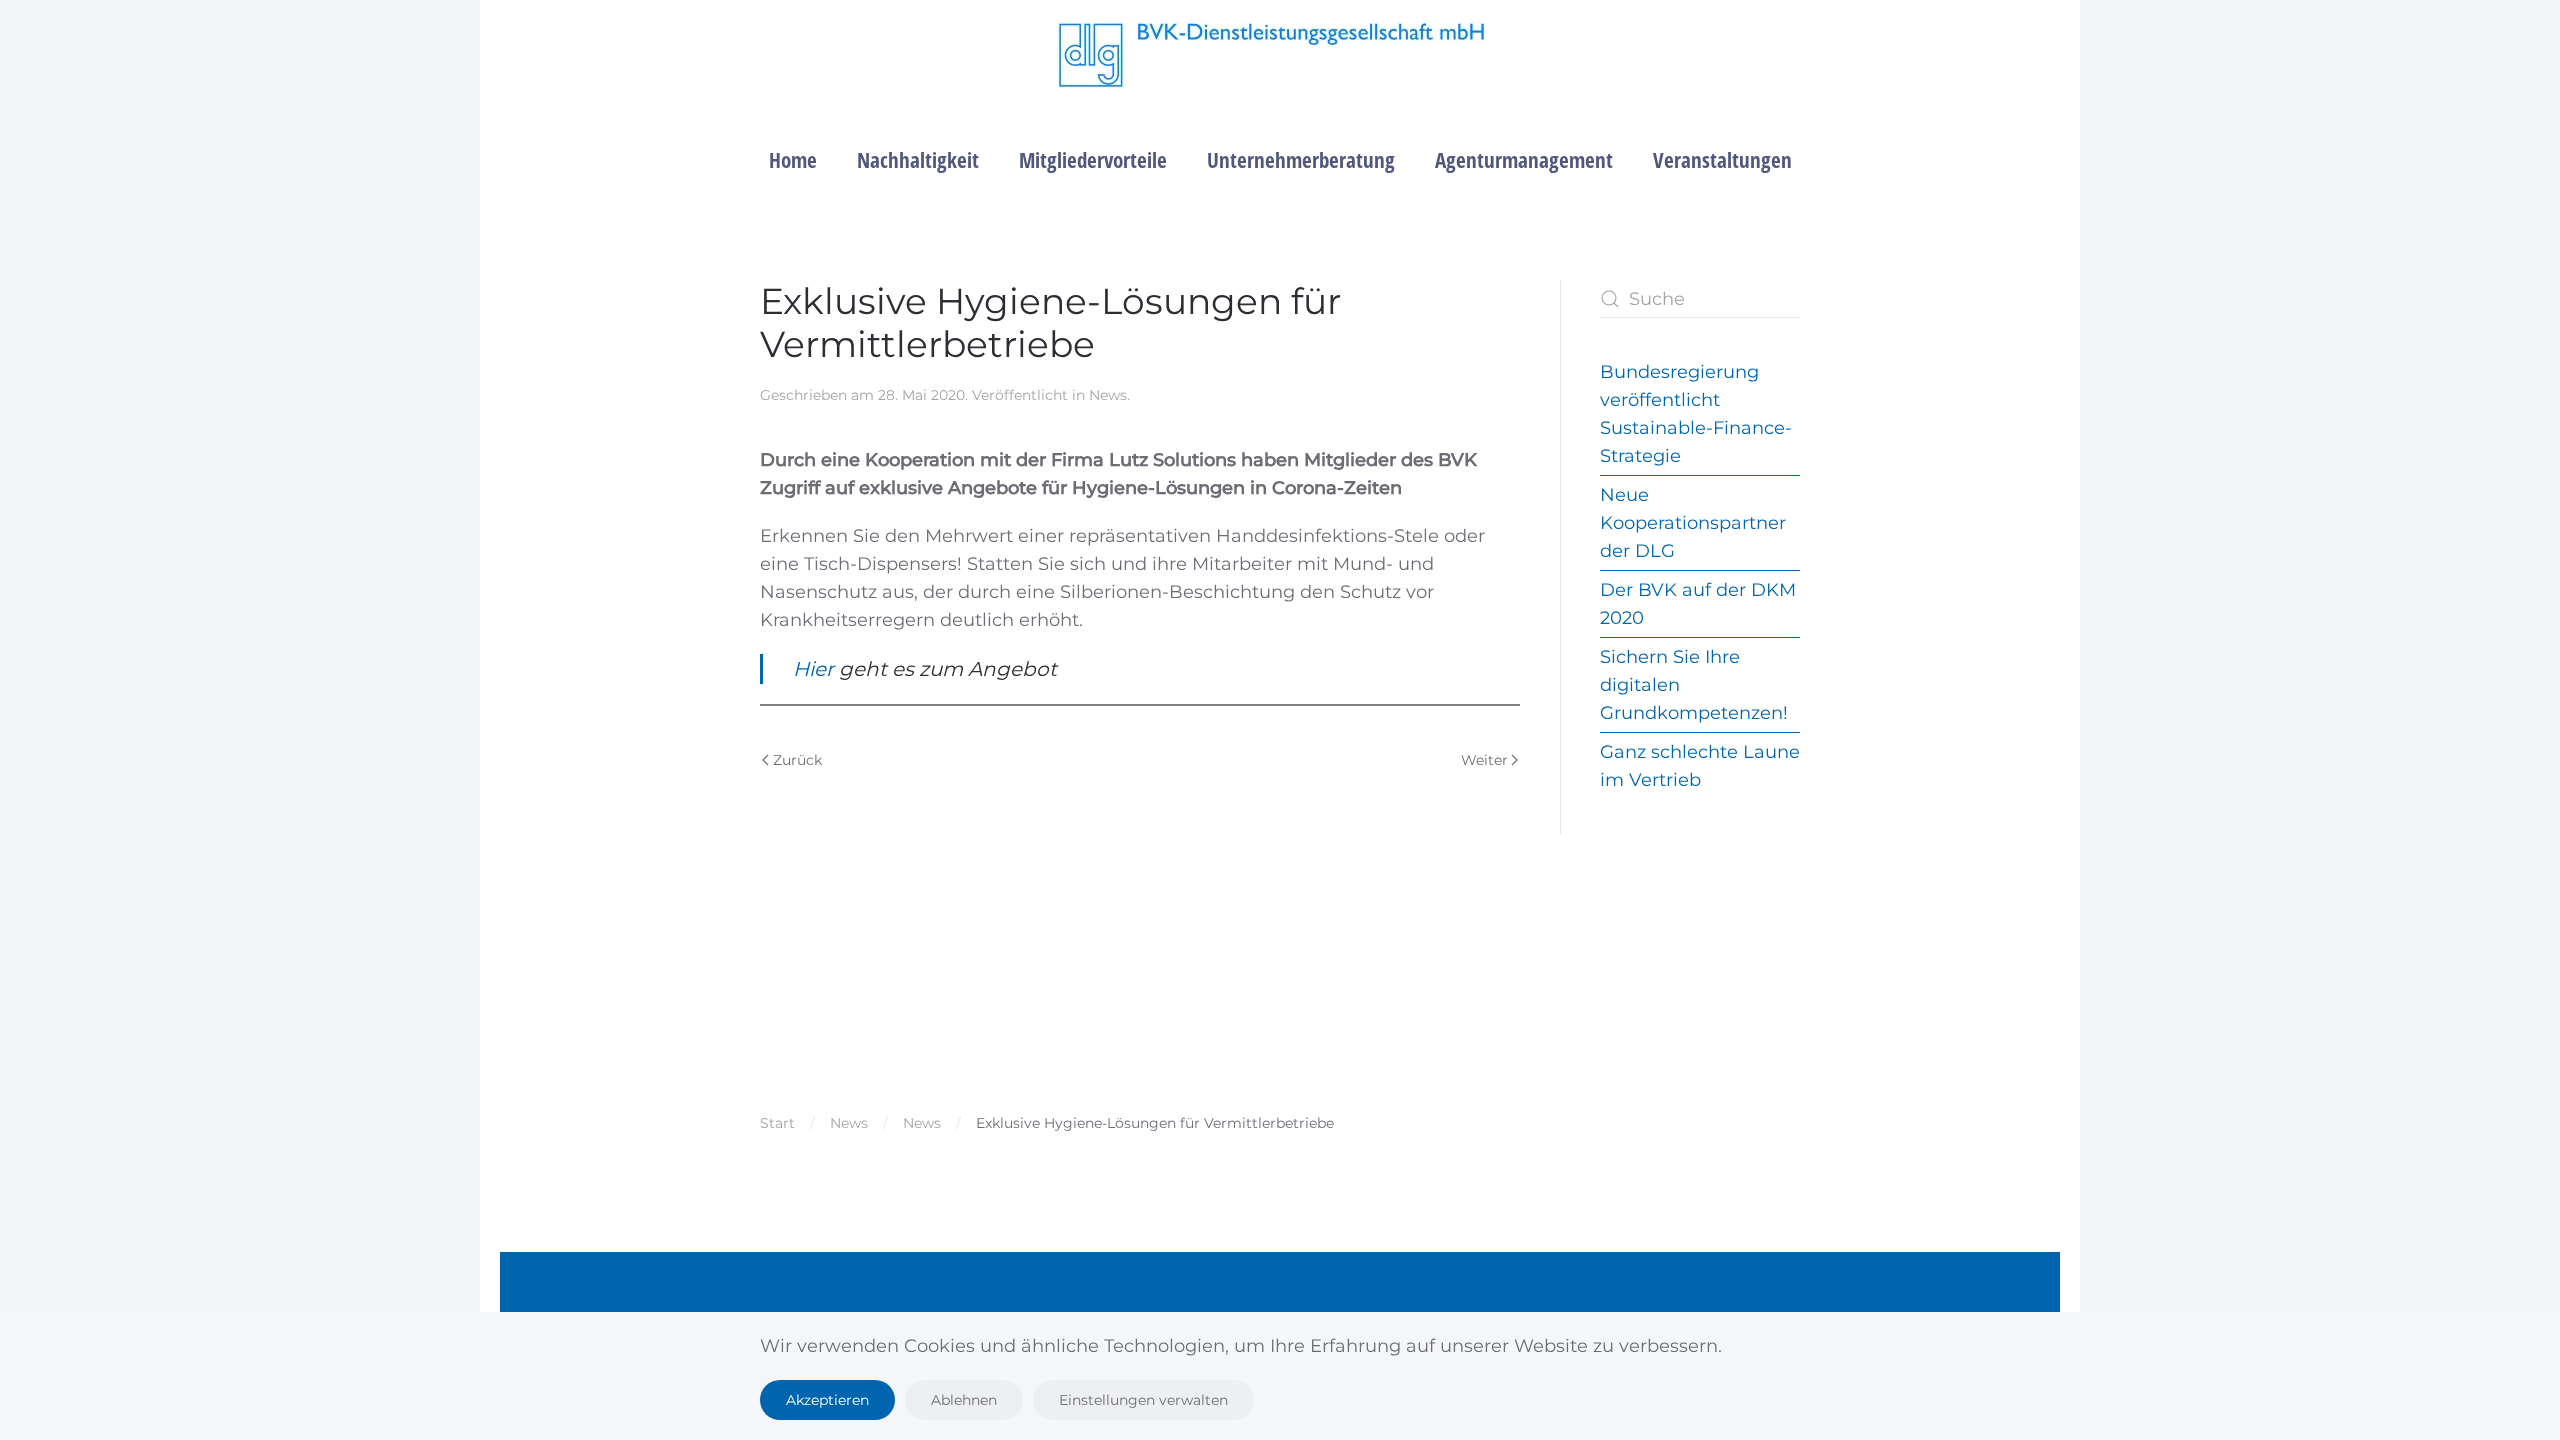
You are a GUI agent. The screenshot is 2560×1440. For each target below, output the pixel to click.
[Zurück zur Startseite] (1280, 55)
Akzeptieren (827, 1400)
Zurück (797, 760)
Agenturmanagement (1524, 160)
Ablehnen (964, 1400)
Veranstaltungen (1722, 160)
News (1108, 395)
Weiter (1484, 760)
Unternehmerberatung (1301, 160)
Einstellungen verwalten (1143, 1400)
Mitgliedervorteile (1093, 160)
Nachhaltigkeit (918, 160)
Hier (816, 669)
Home (793, 160)
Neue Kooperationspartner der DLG (1693, 523)
